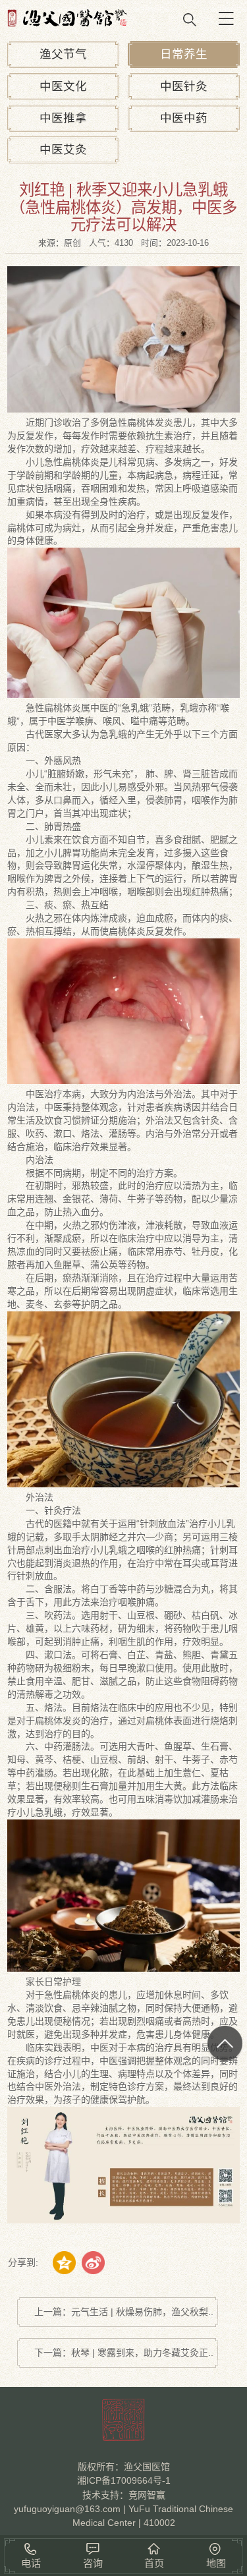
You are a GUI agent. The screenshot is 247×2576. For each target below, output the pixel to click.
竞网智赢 (147, 2495)
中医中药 (184, 118)
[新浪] (93, 2263)
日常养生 (184, 54)
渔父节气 (63, 54)
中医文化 (63, 86)
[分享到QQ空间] (64, 2263)
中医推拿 (63, 118)
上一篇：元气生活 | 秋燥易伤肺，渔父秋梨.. (124, 2312)
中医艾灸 (63, 150)
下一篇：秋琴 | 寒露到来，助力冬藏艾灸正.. (124, 2353)
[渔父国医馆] (123, 18)
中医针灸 (184, 86)
